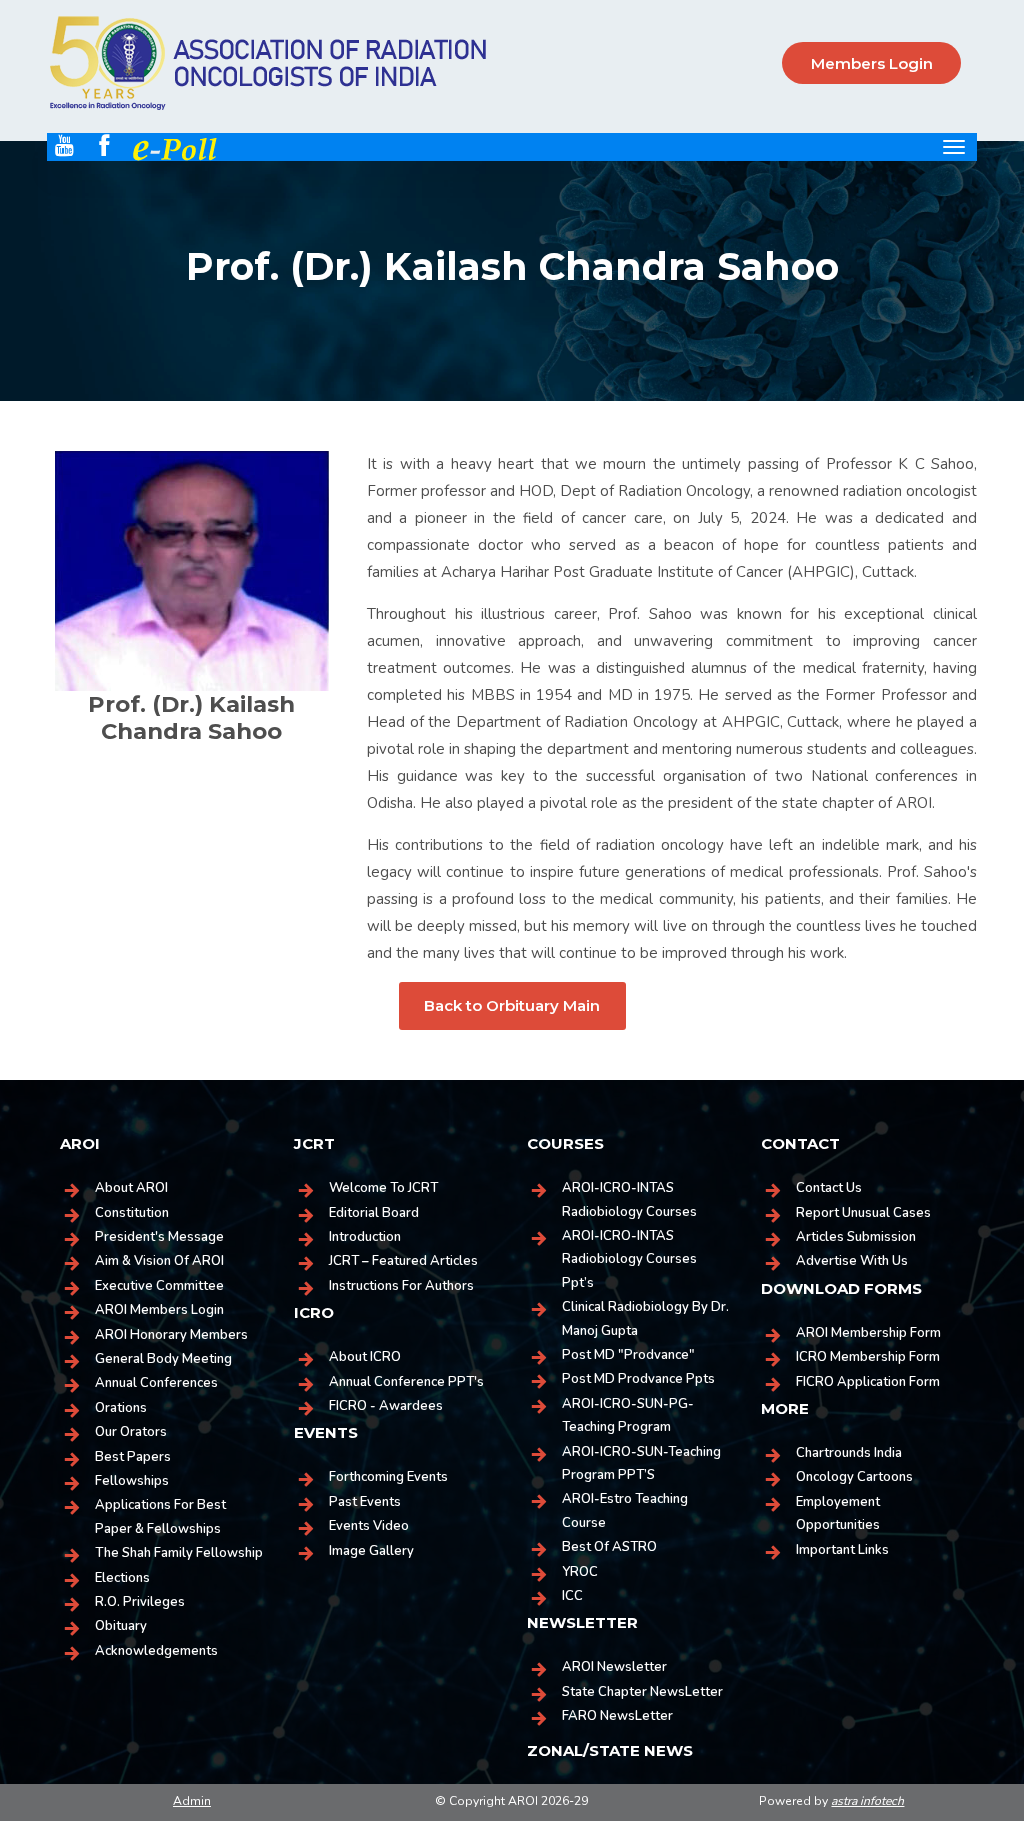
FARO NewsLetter (617, 1716)
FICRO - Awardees (386, 1406)
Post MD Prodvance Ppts (638, 1379)
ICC (572, 1596)
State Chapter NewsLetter (642, 1692)
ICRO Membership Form (868, 1357)
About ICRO (365, 1357)
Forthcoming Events (388, 1477)
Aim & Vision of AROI (159, 1261)
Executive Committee (159, 1286)
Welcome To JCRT (383, 1188)
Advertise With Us (852, 1261)
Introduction (365, 1237)
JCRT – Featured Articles (403, 1261)
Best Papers (133, 1457)
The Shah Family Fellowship (179, 1553)
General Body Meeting (163, 1359)
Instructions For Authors (401, 1286)
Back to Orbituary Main (512, 1005)
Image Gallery (371, 1551)
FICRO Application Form (868, 1382)
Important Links (842, 1550)
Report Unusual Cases (863, 1213)
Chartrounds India (849, 1453)
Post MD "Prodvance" (628, 1355)
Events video (369, 1526)
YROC (580, 1572)
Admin (192, 1801)
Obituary (121, 1626)
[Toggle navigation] (954, 147)
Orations (121, 1408)
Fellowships (132, 1481)
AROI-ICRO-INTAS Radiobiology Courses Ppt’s (629, 1259)
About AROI (131, 1188)
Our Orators (131, 1432)
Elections (122, 1578)
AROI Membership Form (868, 1333)
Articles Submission (856, 1237)
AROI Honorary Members (171, 1335)
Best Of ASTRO (609, 1547)
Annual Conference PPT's (406, 1382)
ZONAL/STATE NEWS (610, 1750)
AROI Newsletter (614, 1667)
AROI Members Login (159, 1310)
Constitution (132, 1213)
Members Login (872, 63)
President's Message (159, 1237)
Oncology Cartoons (854, 1477)
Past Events (365, 1502)
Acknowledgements (156, 1651)
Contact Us (829, 1188)
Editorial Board (374, 1213)
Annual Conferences (156, 1383)
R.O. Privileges (140, 1602)
